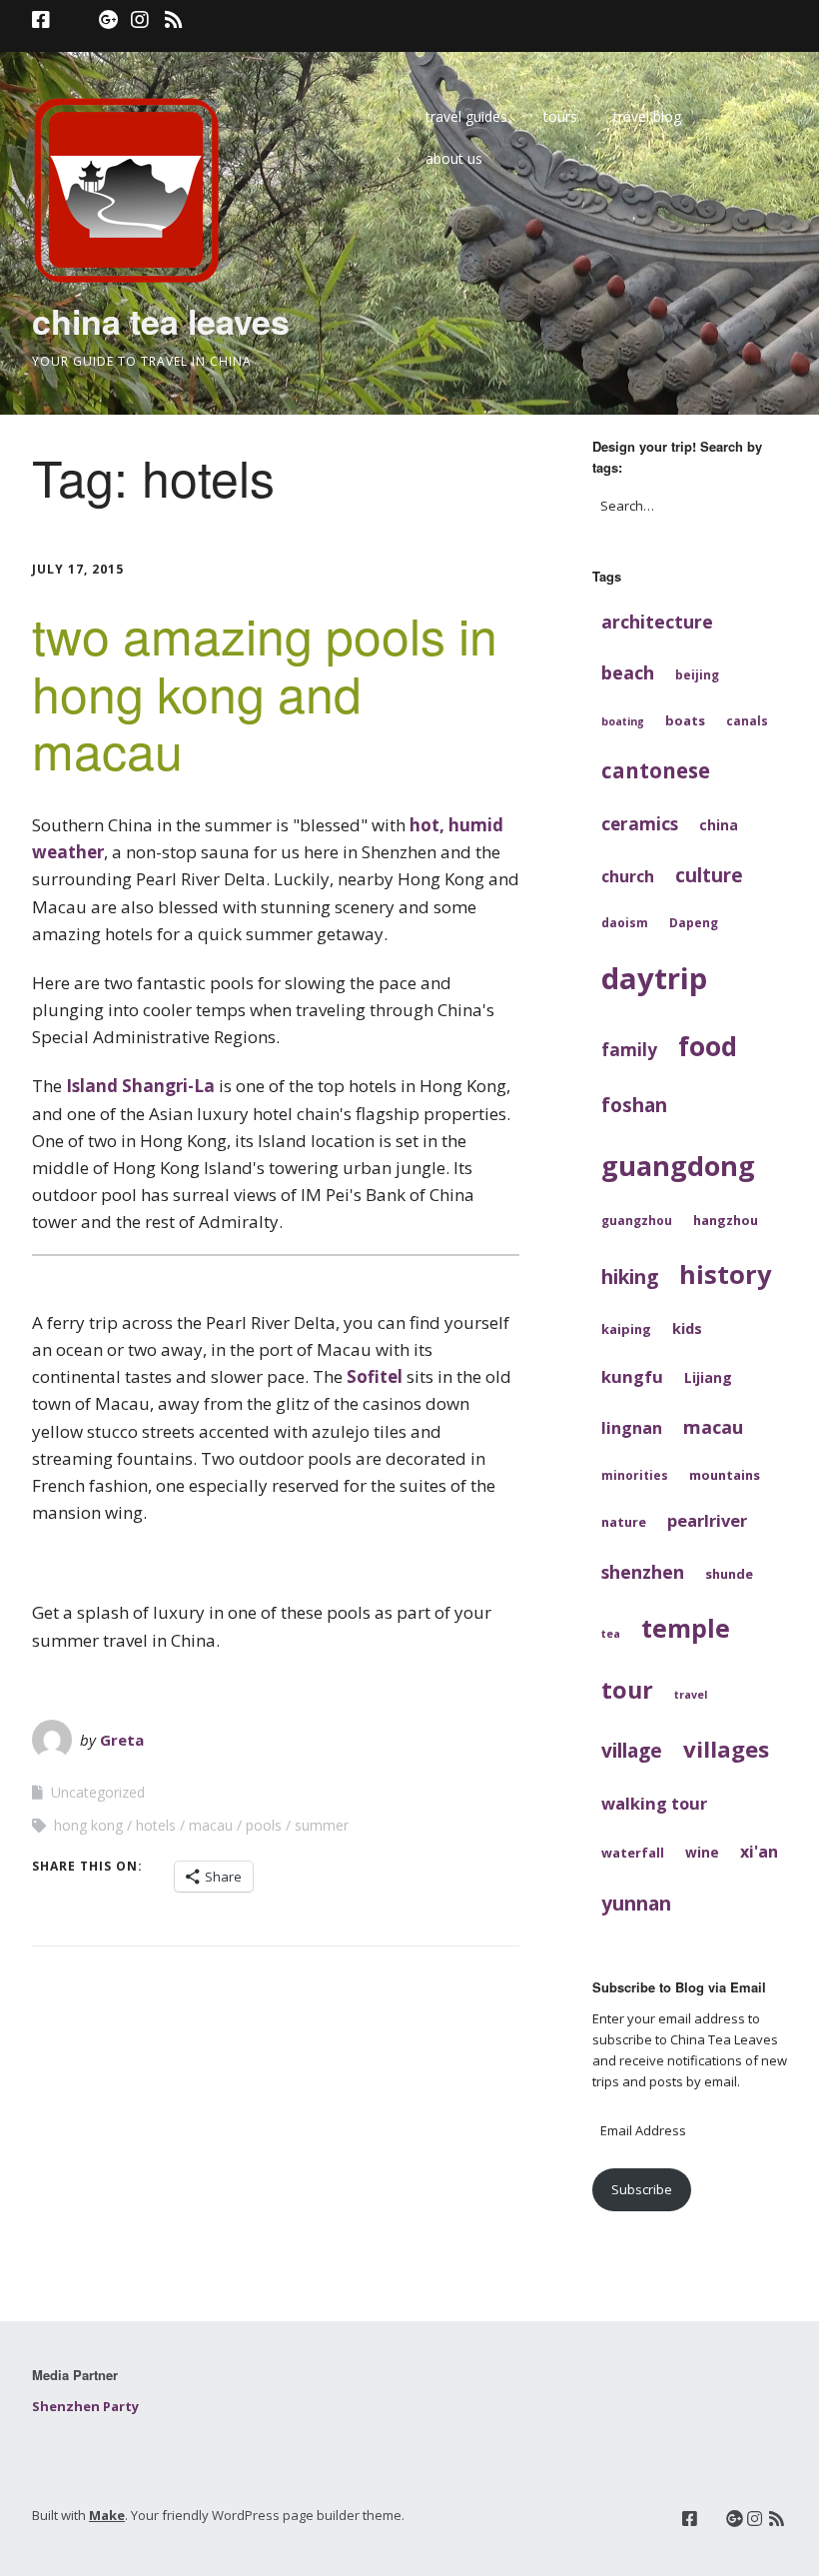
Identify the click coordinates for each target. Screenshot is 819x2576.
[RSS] (173, 20)
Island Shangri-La (140, 1086)
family (629, 1050)
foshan (634, 1105)
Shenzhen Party (85, 2406)
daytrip (654, 978)
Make (107, 2515)
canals (747, 720)
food (708, 1046)
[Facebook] (43, 20)
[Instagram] (140, 20)
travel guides (466, 116)
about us (454, 158)
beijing (697, 674)
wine (702, 1852)
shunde (729, 1574)
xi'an (759, 1852)
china (719, 825)
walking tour (654, 1803)
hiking (630, 1277)
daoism (625, 922)
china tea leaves (161, 321)
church (628, 876)
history (725, 1274)
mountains (725, 1475)
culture (709, 875)
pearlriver (707, 1520)
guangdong (678, 1166)
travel (691, 1695)
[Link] (74, 20)
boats (685, 720)
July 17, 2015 (78, 569)
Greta (122, 1740)
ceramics (640, 824)
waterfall (633, 1853)
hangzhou (726, 1220)
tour (627, 1690)
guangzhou (637, 1220)
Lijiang (708, 1377)
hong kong (88, 1825)
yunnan (636, 1903)
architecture (657, 622)
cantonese (656, 770)
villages (726, 1749)
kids (687, 1328)
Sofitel (375, 1376)
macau (211, 1825)
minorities (635, 1475)
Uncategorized (98, 1792)
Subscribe (642, 2189)
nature (624, 1522)
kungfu (632, 1376)
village (632, 1750)
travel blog (647, 116)
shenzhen (643, 1572)
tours (560, 116)
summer (322, 1825)
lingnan (632, 1428)
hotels (156, 1825)
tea (611, 1634)
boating (623, 721)
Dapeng (694, 922)
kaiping (626, 1329)
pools (264, 1825)
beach (628, 672)
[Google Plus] (109, 20)
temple (686, 1628)
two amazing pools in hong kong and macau (265, 691)
